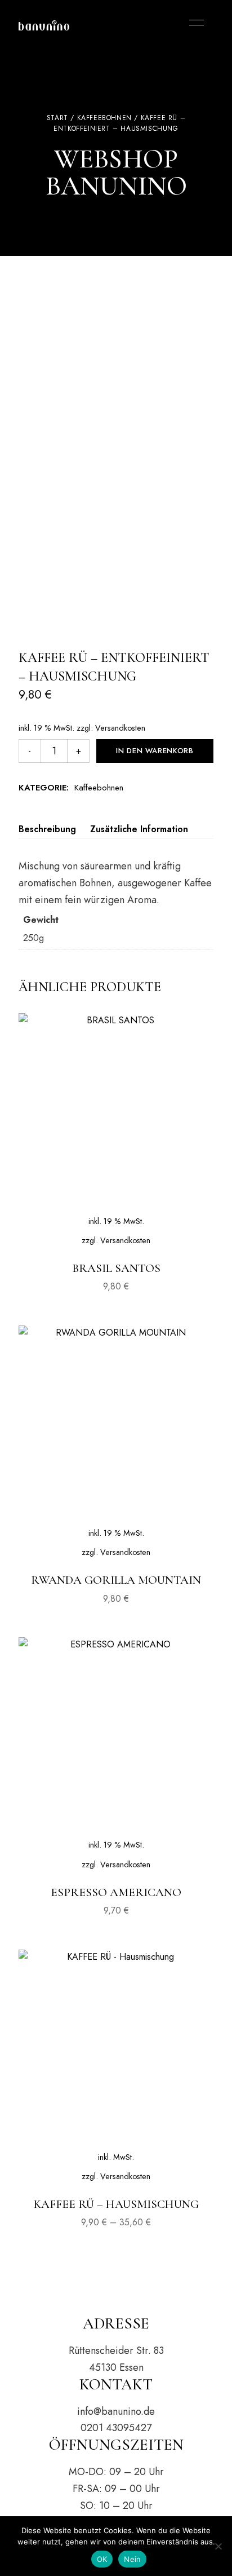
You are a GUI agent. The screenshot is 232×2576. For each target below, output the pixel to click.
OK (102, 2559)
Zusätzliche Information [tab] (139, 829)
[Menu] (194, 23)
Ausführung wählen (116, 2158)
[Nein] (218, 2546)
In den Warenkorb (155, 751)
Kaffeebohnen (104, 118)
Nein (132, 2559)
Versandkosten (120, 728)
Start (57, 118)
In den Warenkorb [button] (116, 1222)
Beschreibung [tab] (47, 829)
